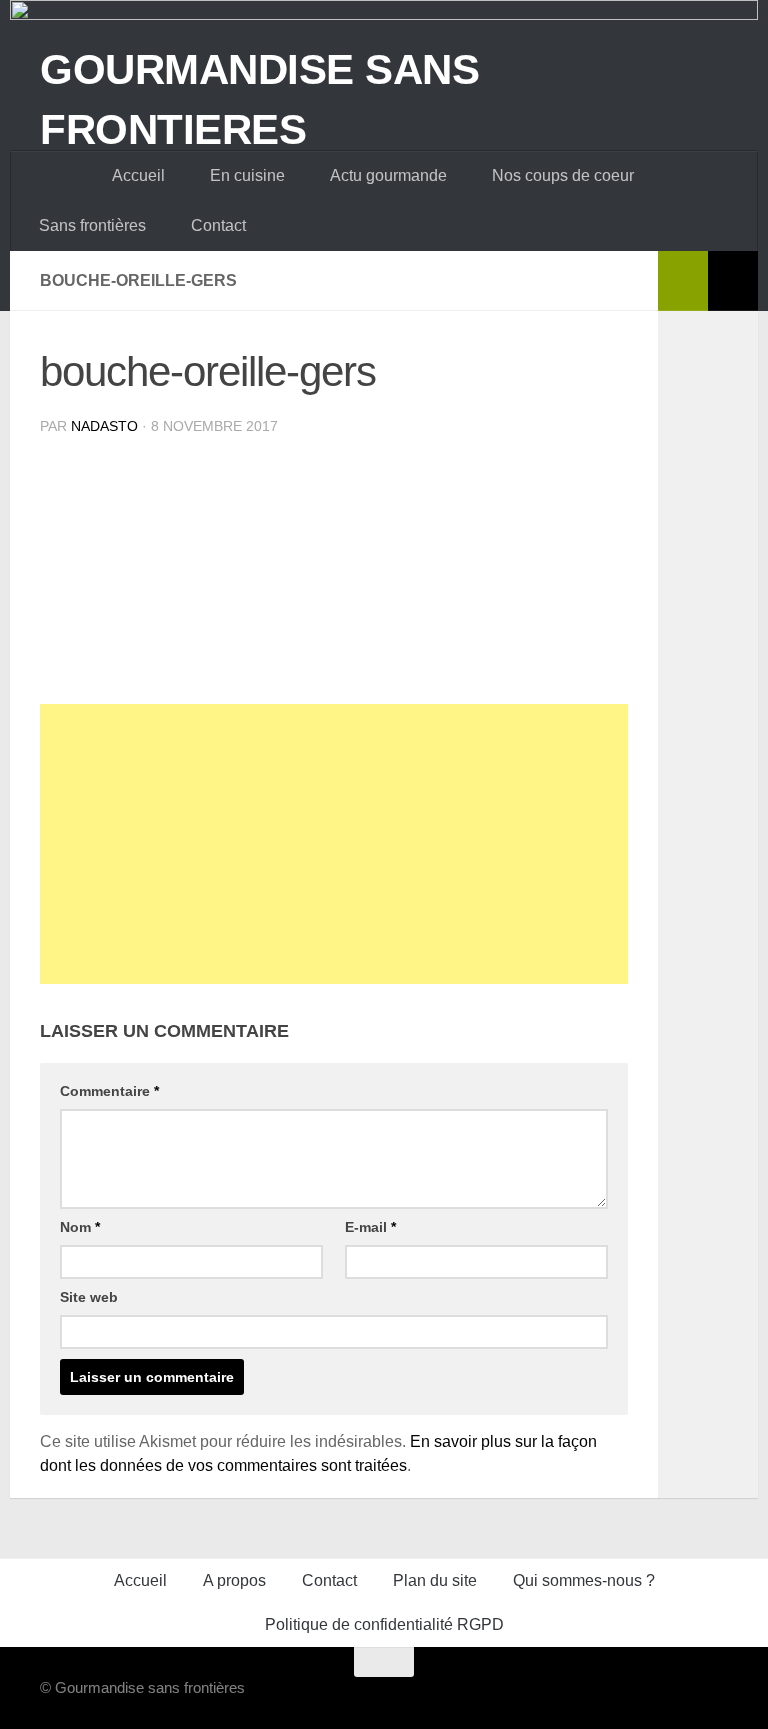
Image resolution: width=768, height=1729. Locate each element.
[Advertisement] (334, 844)
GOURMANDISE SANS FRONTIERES (259, 99)
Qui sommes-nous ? (584, 1580)
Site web (89, 1297)
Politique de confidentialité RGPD (384, 1624)
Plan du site (435, 1580)
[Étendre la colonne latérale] (733, 281)
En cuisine (247, 175)
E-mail (370, 1227)
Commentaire (109, 1091)
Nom (80, 1227)
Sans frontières (92, 225)
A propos (234, 1580)
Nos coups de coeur (563, 175)
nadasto (104, 426)
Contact (218, 225)
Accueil (138, 175)
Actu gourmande (388, 175)
